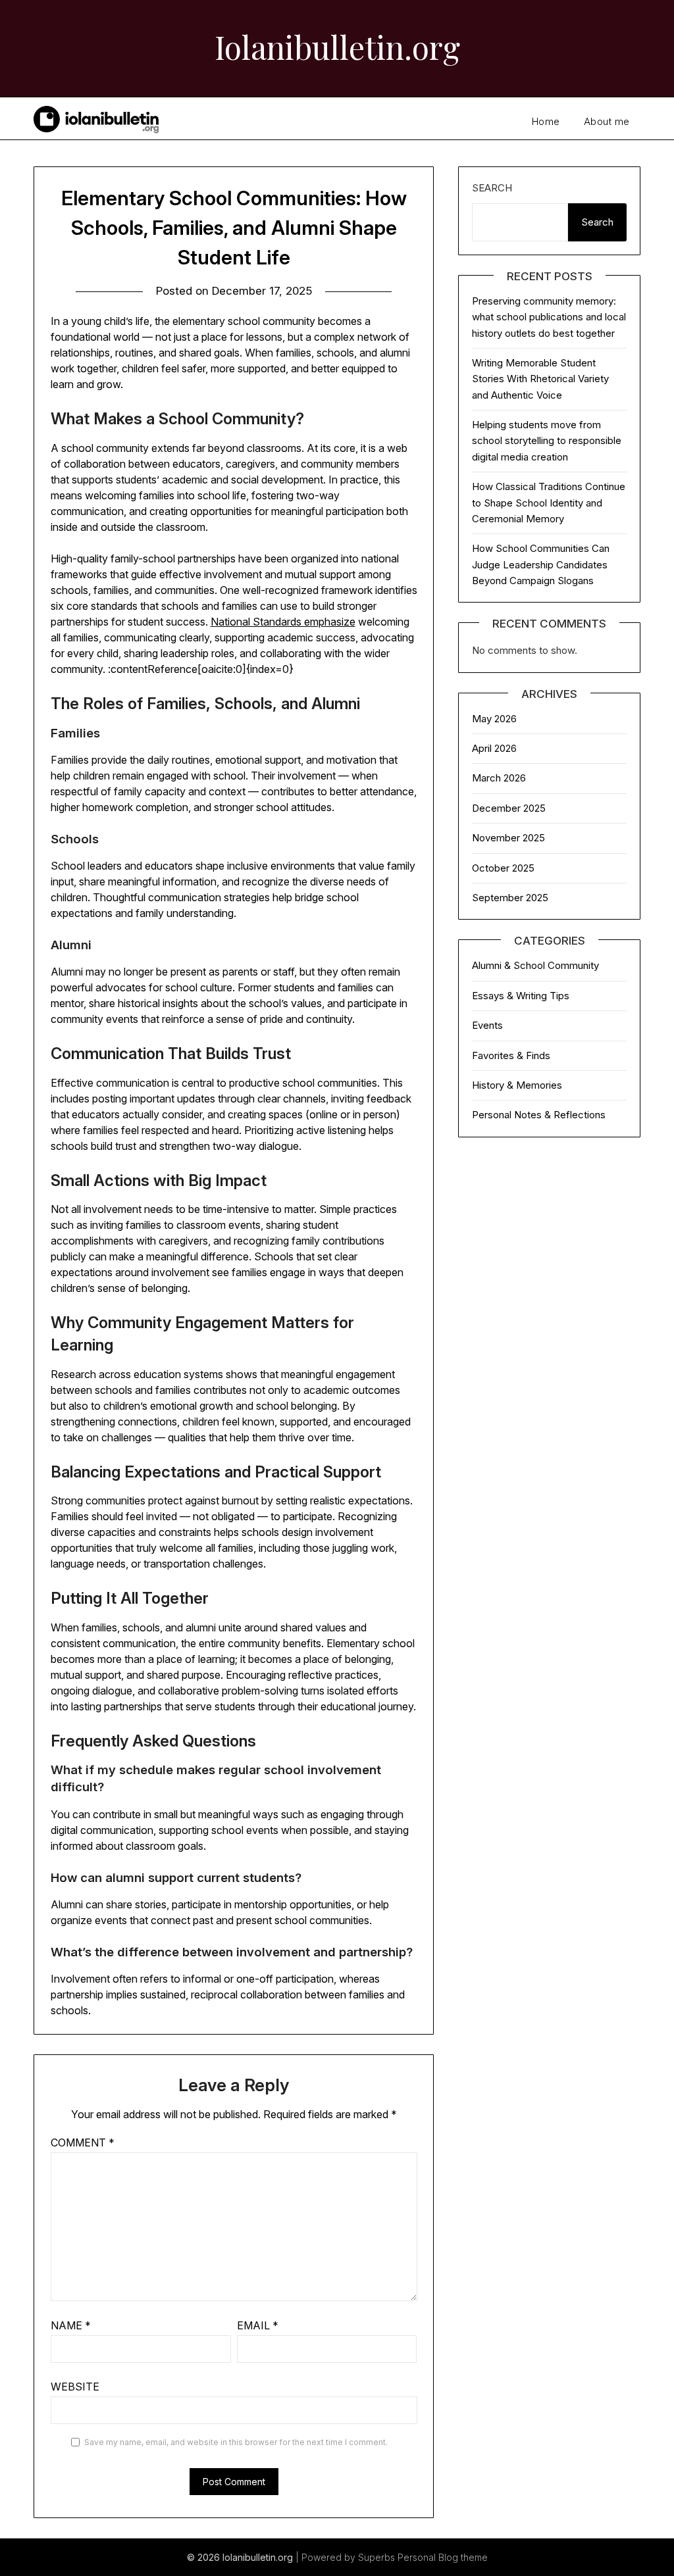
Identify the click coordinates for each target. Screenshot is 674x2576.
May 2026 (494, 719)
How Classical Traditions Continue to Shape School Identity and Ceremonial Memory (549, 503)
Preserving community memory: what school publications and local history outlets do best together (549, 317)
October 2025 (503, 868)
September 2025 (510, 898)
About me (607, 121)
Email (258, 2325)
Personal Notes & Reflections (539, 1115)
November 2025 (508, 838)
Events (487, 1025)
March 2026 (499, 778)
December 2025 (509, 808)
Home (546, 121)
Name (71, 2325)
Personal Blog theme (443, 2557)
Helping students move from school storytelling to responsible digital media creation (547, 441)
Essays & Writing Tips (521, 996)
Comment (83, 2143)
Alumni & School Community (535, 965)
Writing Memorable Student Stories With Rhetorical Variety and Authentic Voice (540, 379)
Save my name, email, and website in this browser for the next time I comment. (236, 2442)
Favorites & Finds (511, 1055)
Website (75, 2387)
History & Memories (517, 1085)
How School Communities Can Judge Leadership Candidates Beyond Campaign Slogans (541, 564)
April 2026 (494, 748)
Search (492, 188)
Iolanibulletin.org (337, 47)
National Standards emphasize (283, 622)
